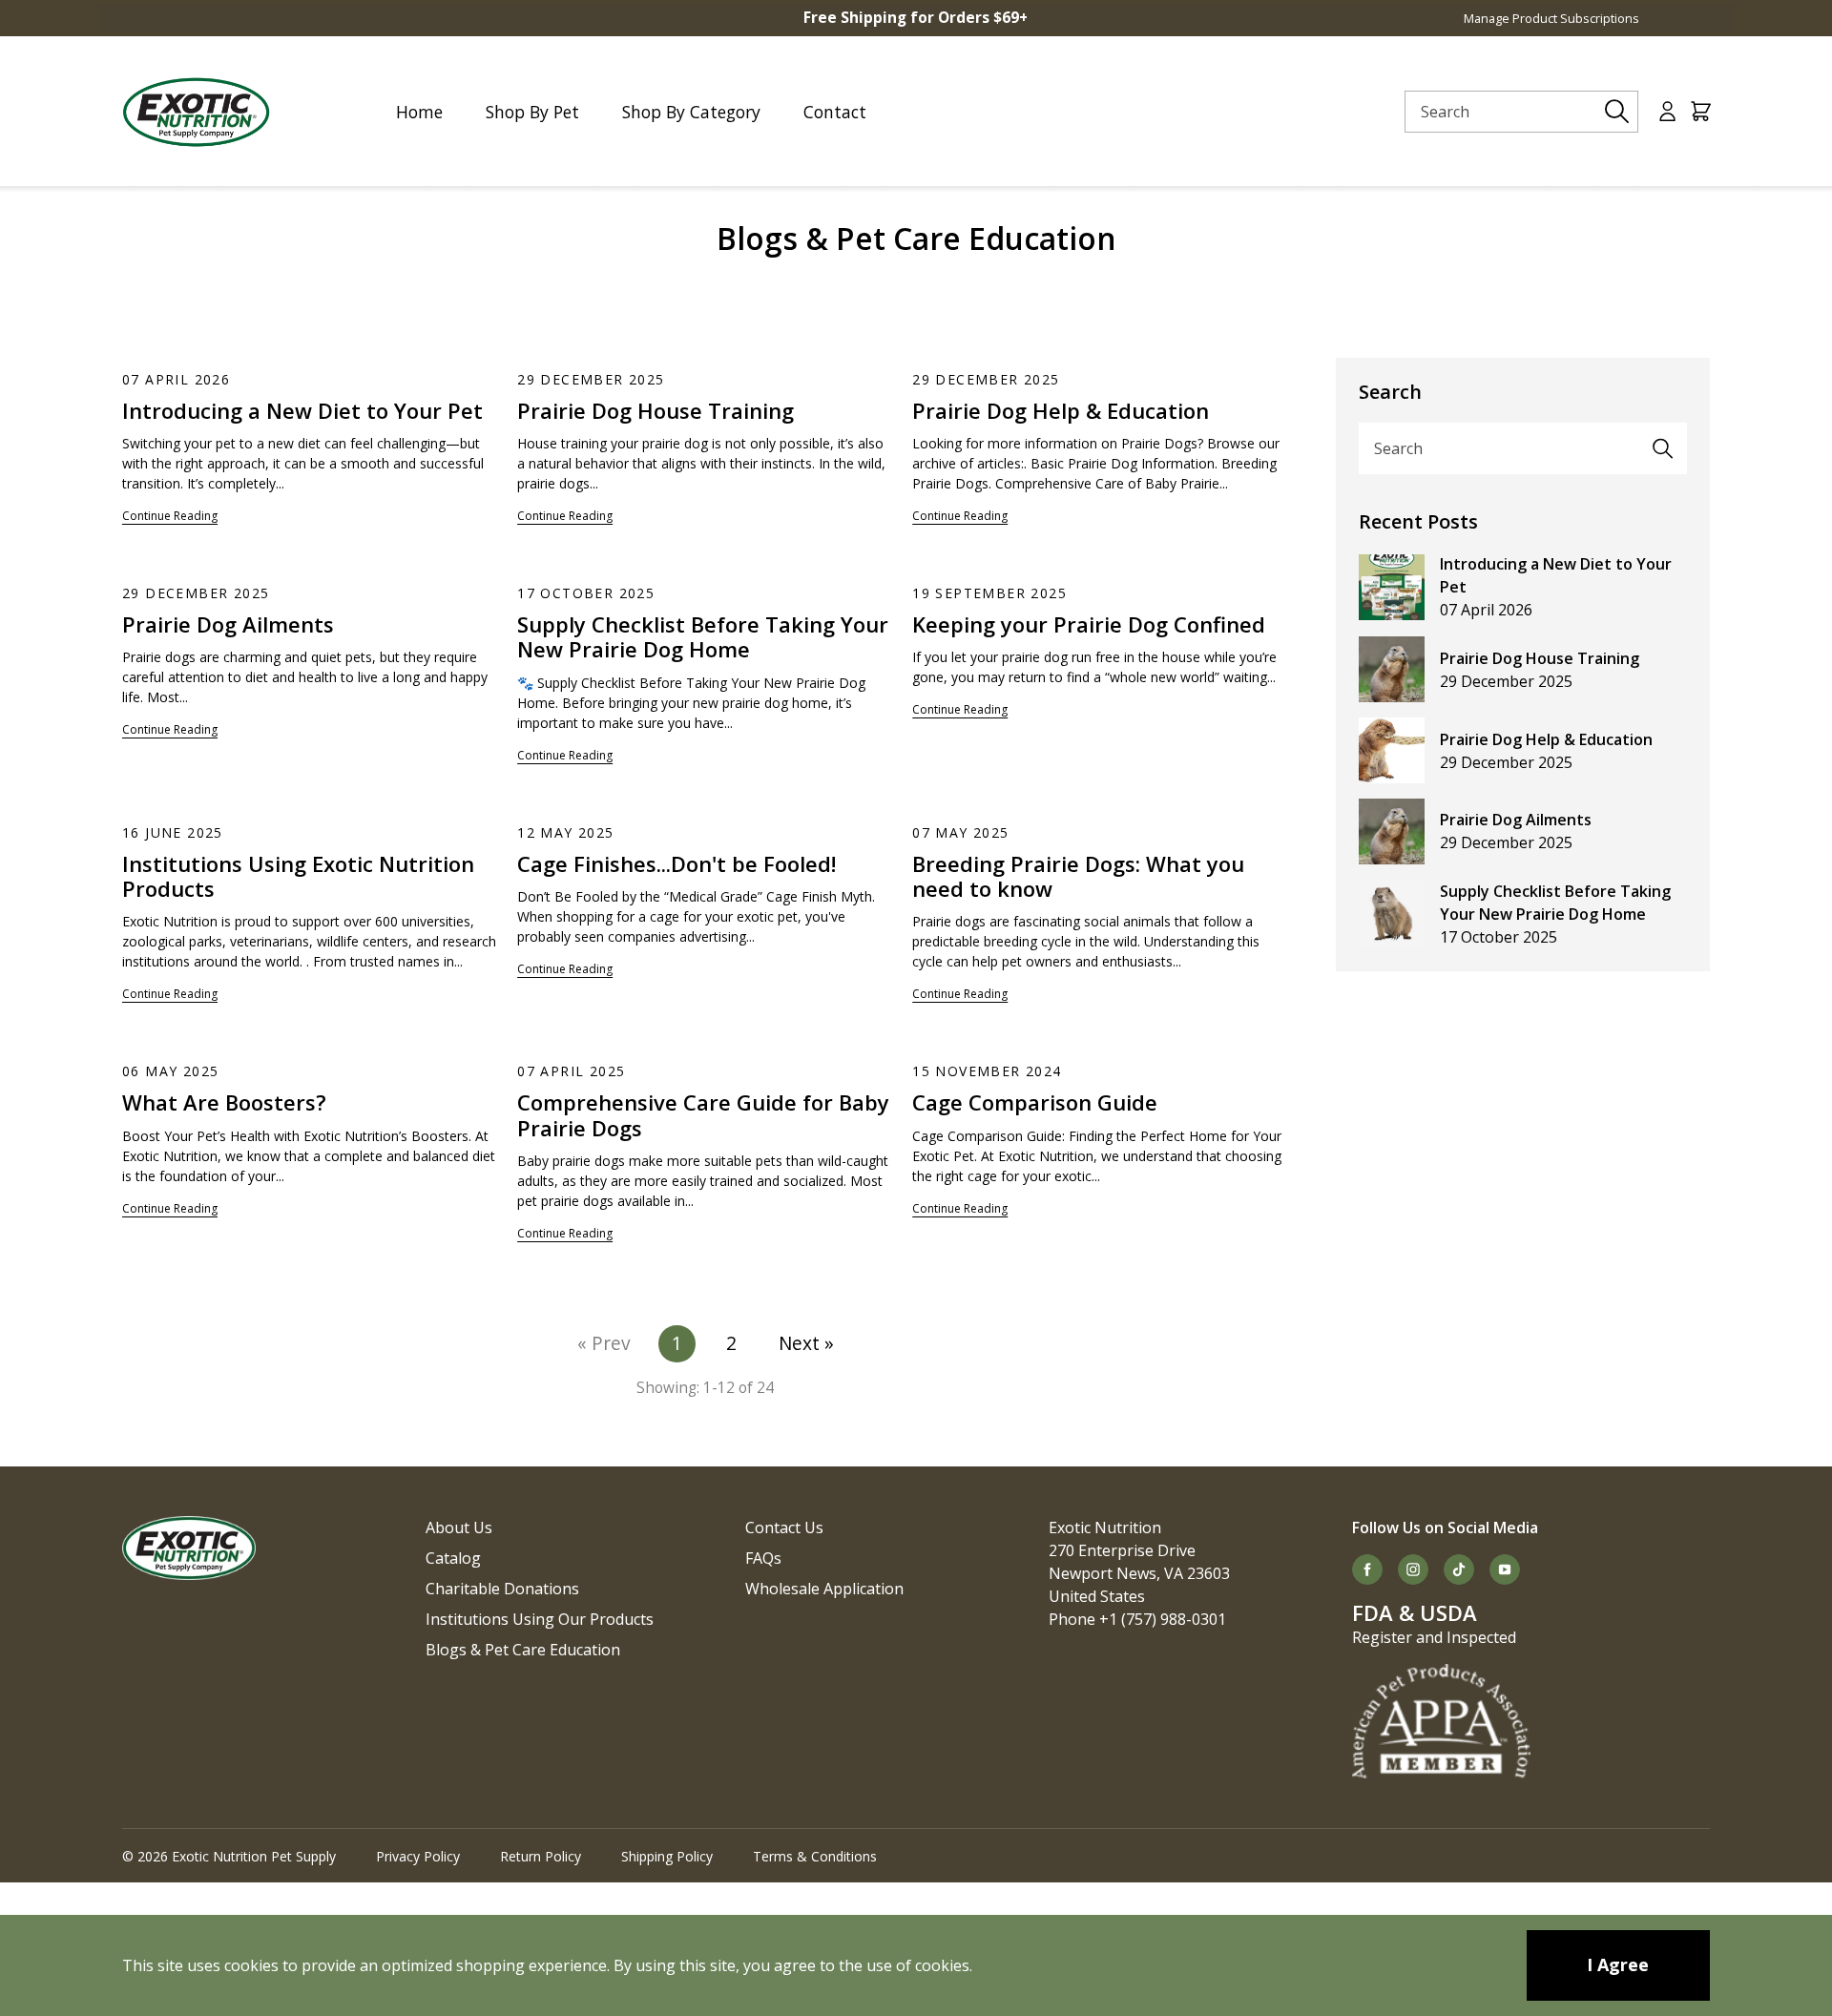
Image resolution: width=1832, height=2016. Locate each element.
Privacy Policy (418, 1856)
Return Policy (541, 1856)
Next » (806, 1343)
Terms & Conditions (815, 1856)
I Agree (1618, 1964)
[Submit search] (1617, 112)
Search (1398, 448)
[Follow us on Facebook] (1367, 1569)
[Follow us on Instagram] (1413, 1569)
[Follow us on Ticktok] (1459, 1569)
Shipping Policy (667, 1856)
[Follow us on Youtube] (1505, 1569)
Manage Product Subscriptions (1551, 18)
